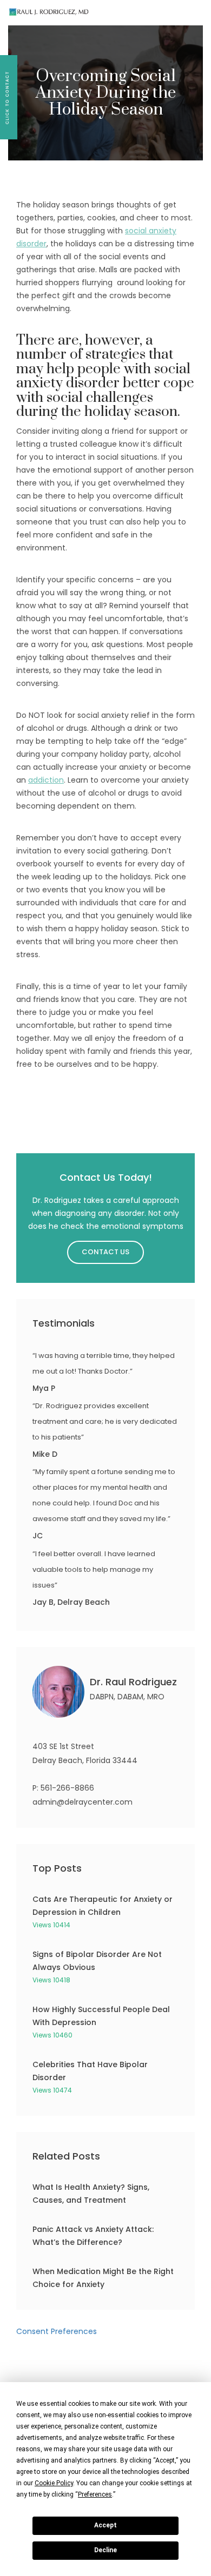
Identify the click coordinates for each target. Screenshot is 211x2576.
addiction (46, 780)
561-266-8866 (67, 1788)
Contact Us (105, 1252)
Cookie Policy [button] (54, 2483)
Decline (105, 2550)
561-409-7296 (160, 13)
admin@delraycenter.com (83, 1802)
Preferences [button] (95, 2494)
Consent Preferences (57, 2331)
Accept (105, 2525)
